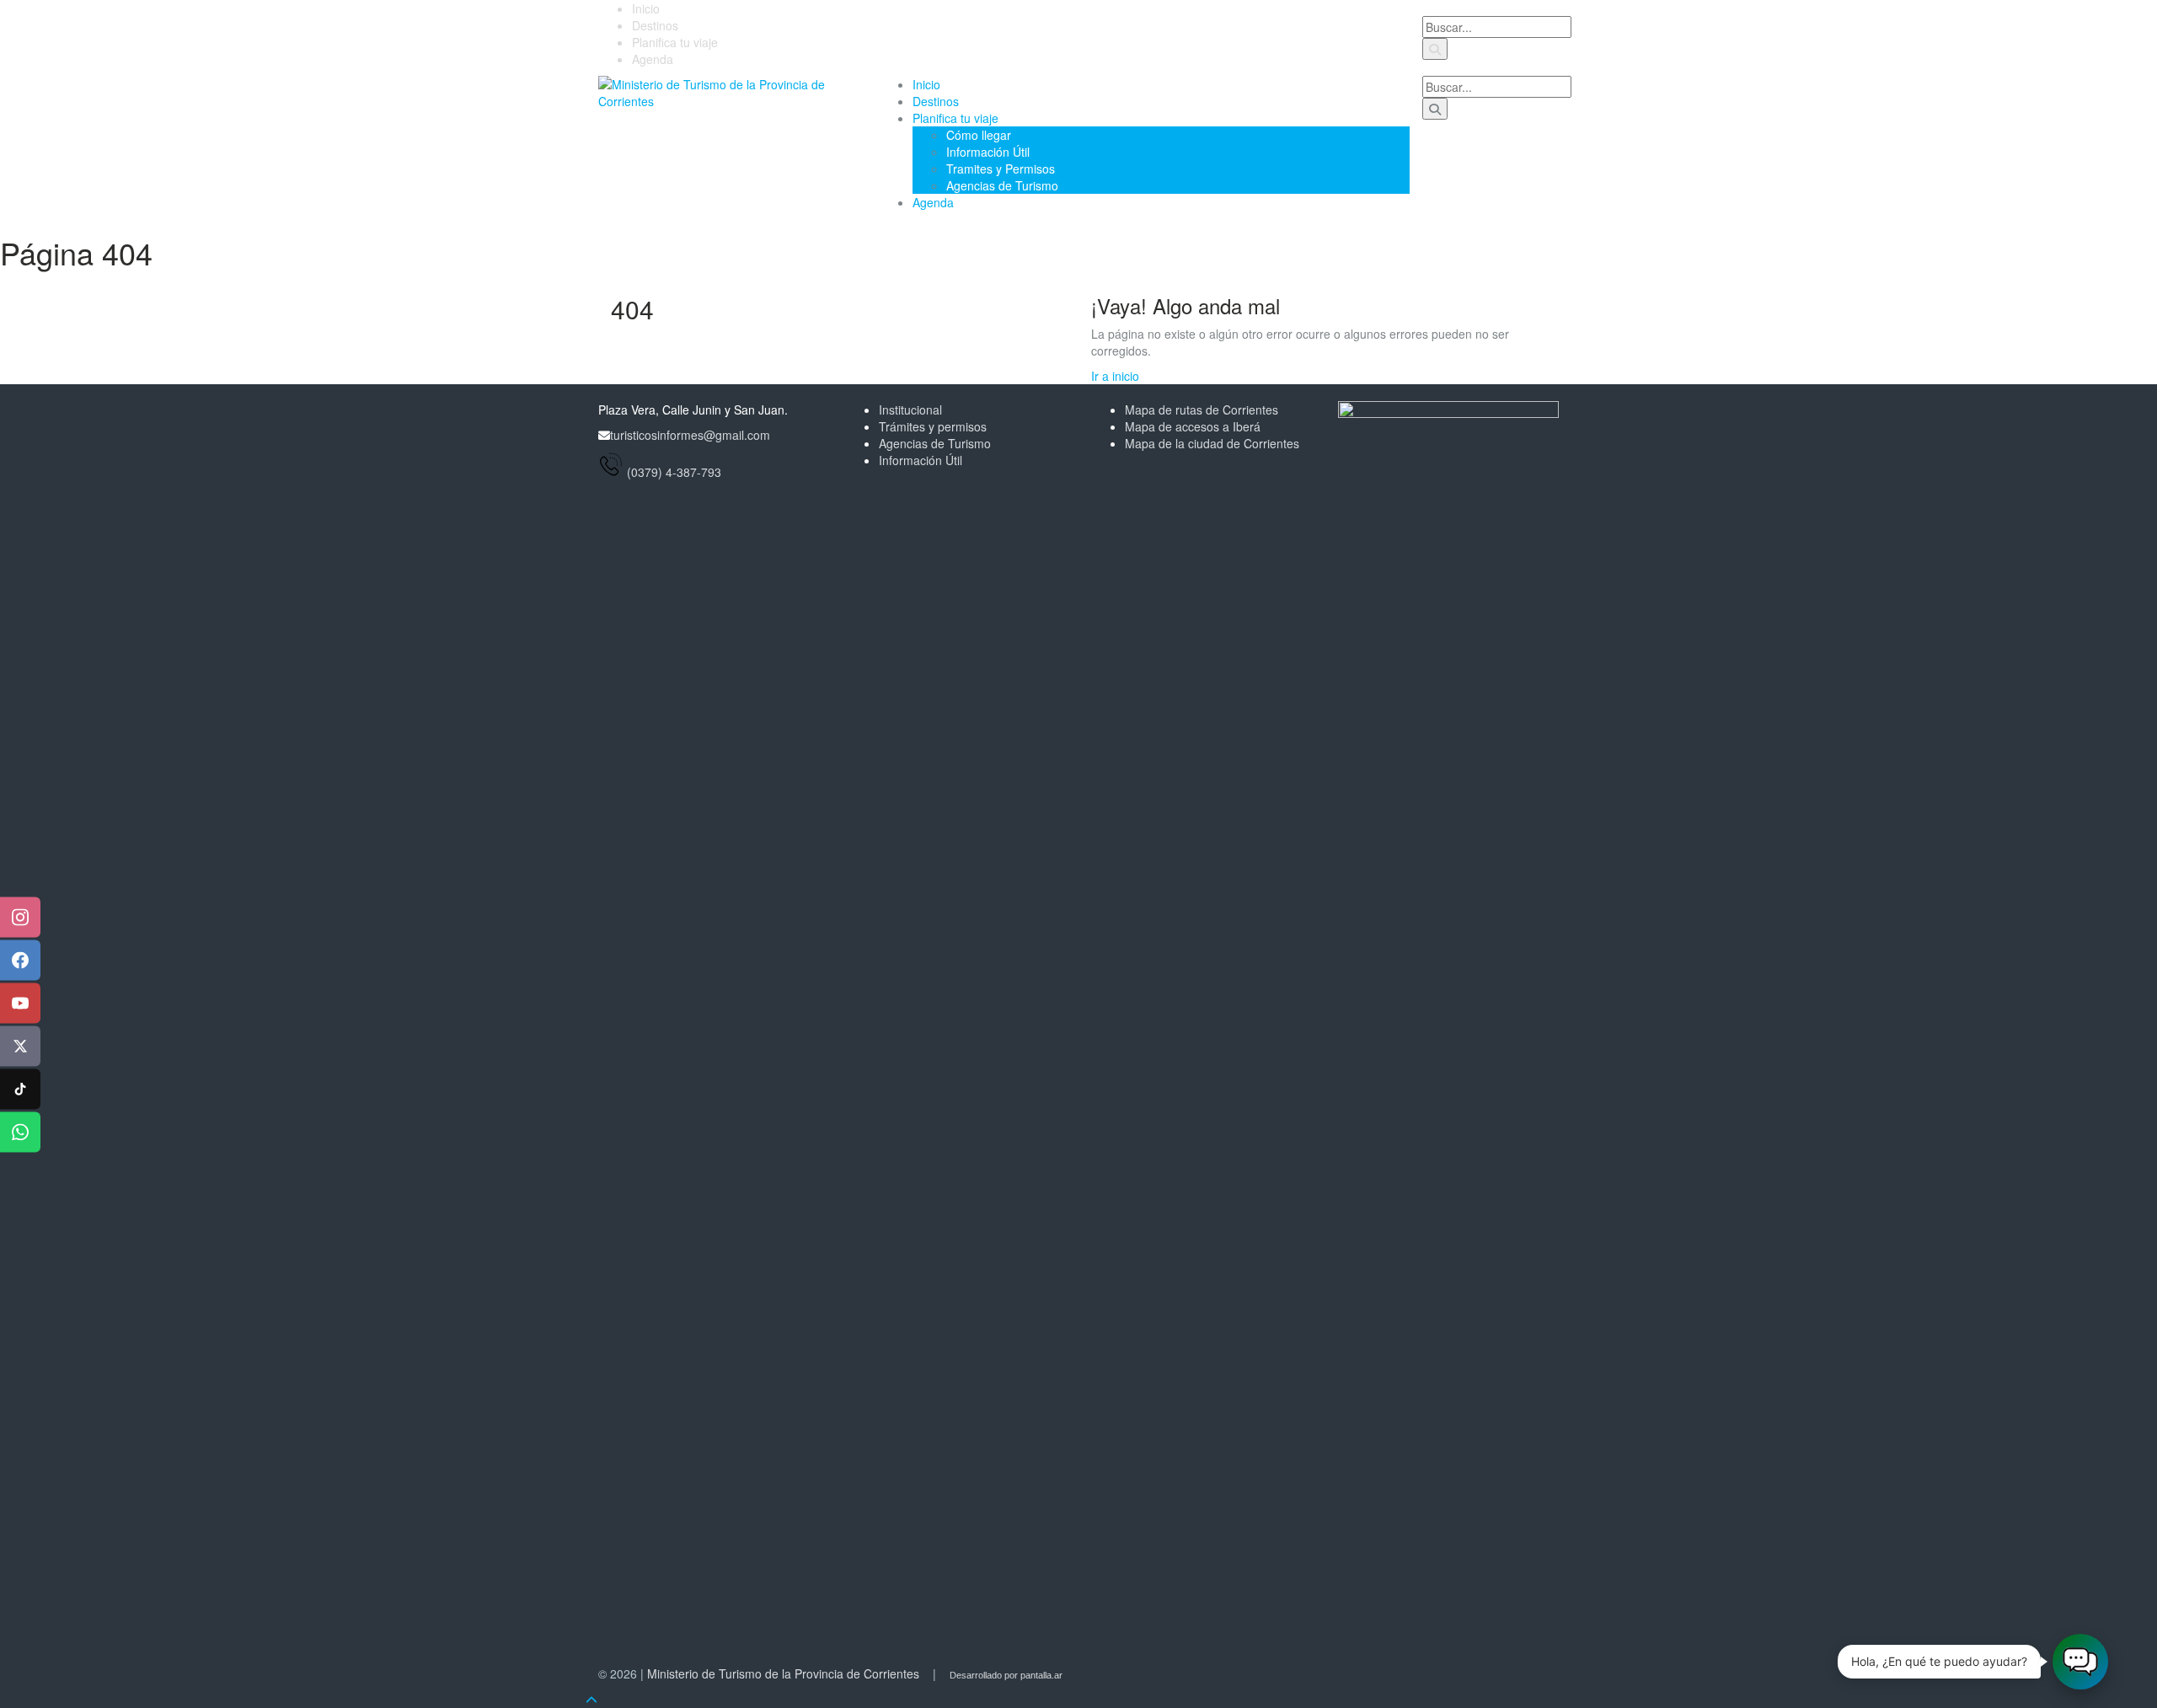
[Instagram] (20, 918)
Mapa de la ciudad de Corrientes (1212, 443)
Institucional (910, 410)
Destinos (655, 25)
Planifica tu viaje (675, 42)
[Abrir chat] (2080, 1662)
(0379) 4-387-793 (674, 472)
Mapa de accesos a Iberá (1193, 426)
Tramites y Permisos (1001, 169)
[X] (20, 1047)
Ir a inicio (1115, 376)
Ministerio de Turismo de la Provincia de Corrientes (783, 1673)
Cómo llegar (979, 135)
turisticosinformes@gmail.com (690, 435)
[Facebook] (20, 961)
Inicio (646, 8)
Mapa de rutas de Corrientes (1202, 410)
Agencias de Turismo (1002, 185)
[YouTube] (20, 1004)
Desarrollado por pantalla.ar (1006, 1675)
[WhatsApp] (20, 1132)
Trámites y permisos (933, 426)
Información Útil (988, 152)
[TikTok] (20, 1090)
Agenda (653, 59)
